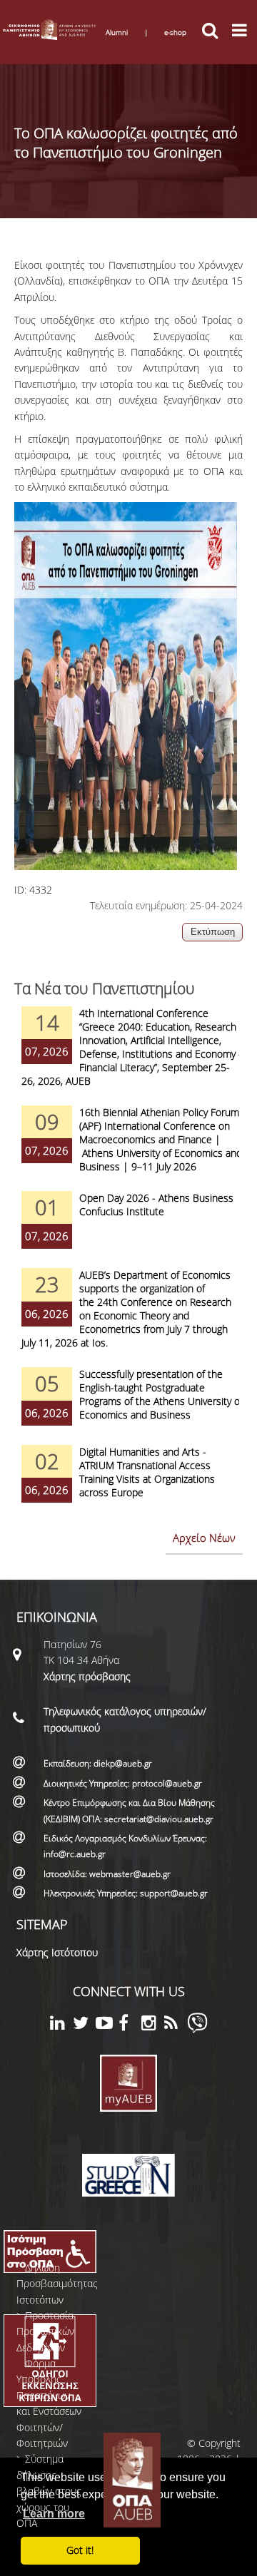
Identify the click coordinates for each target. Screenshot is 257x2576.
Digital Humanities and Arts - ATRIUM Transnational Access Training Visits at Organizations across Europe (147, 1472)
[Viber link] (197, 2029)
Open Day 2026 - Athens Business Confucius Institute (156, 1205)
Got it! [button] (80, 2550)
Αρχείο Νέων (204, 1538)
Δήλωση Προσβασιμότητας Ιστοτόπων (57, 2284)
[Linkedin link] (61, 2025)
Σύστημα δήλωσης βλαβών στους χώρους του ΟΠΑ (49, 2491)
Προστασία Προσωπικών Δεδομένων (45, 2331)
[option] (128, 1056)
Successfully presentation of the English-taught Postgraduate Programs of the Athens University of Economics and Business (161, 1394)
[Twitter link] (84, 2025)
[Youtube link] (107, 2025)
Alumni (117, 32)
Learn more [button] (54, 2514)
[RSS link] (176, 2025)
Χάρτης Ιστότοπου (57, 1952)
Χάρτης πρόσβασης (87, 1676)
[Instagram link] (153, 2025)
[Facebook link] (130, 2025)
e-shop (175, 32)
